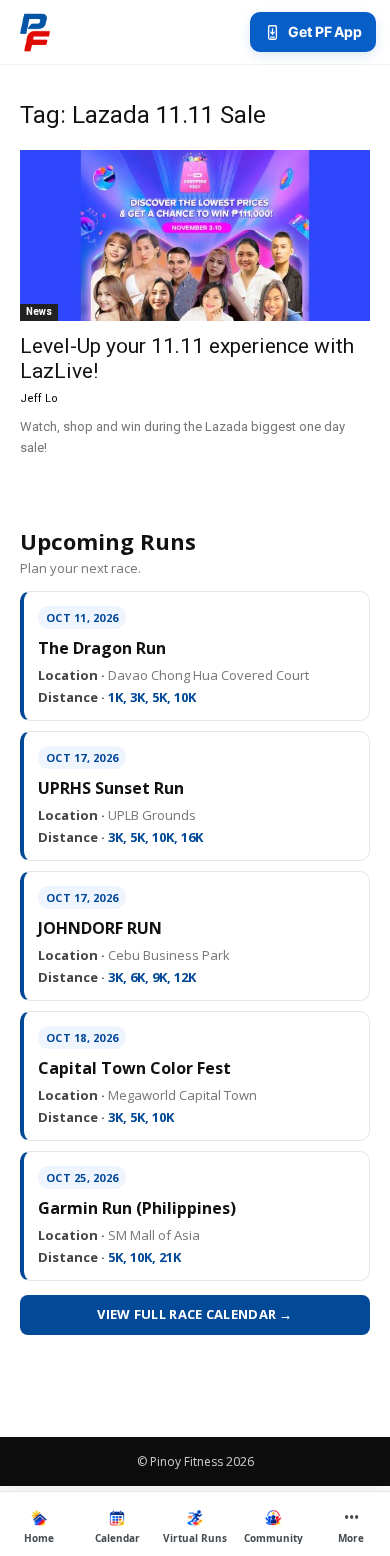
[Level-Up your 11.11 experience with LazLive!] (195, 235)
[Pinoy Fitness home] (35, 32)
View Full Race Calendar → (195, 1314)
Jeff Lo (39, 398)
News (39, 311)
